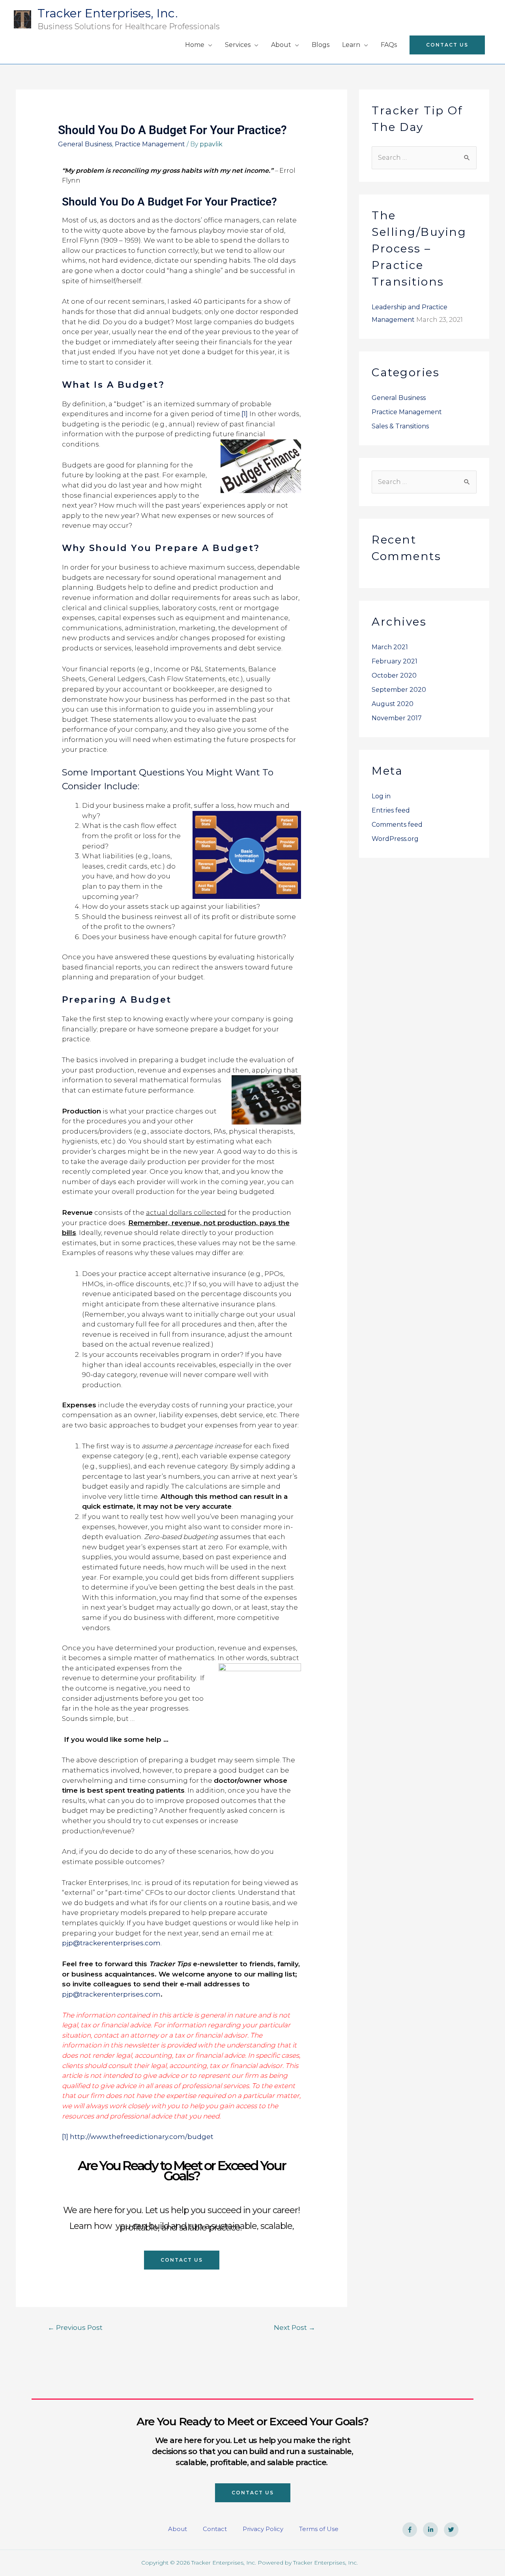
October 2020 (394, 675)
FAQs (389, 45)
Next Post (295, 2327)
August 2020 (393, 704)
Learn (351, 45)
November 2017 (397, 718)
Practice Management (150, 144)
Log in (381, 796)
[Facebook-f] (410, 2530)
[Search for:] (424, 158)
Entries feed (391, 810)
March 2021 (390, 647)
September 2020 (399, 690)
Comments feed (397, 825)
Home (195, 45)
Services (238, 45)
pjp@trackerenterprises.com (111, 1943)
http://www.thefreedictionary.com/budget (142, 2137)
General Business (85, 144)
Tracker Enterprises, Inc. (108, 13)
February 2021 (395, 661)
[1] (245, 414)
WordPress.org (395, 839)
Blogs (321, 45)
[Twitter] (451, 2530)
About (281, 45)
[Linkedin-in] (430, 2530)
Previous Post (75, 2327)
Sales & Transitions (400, 426)
